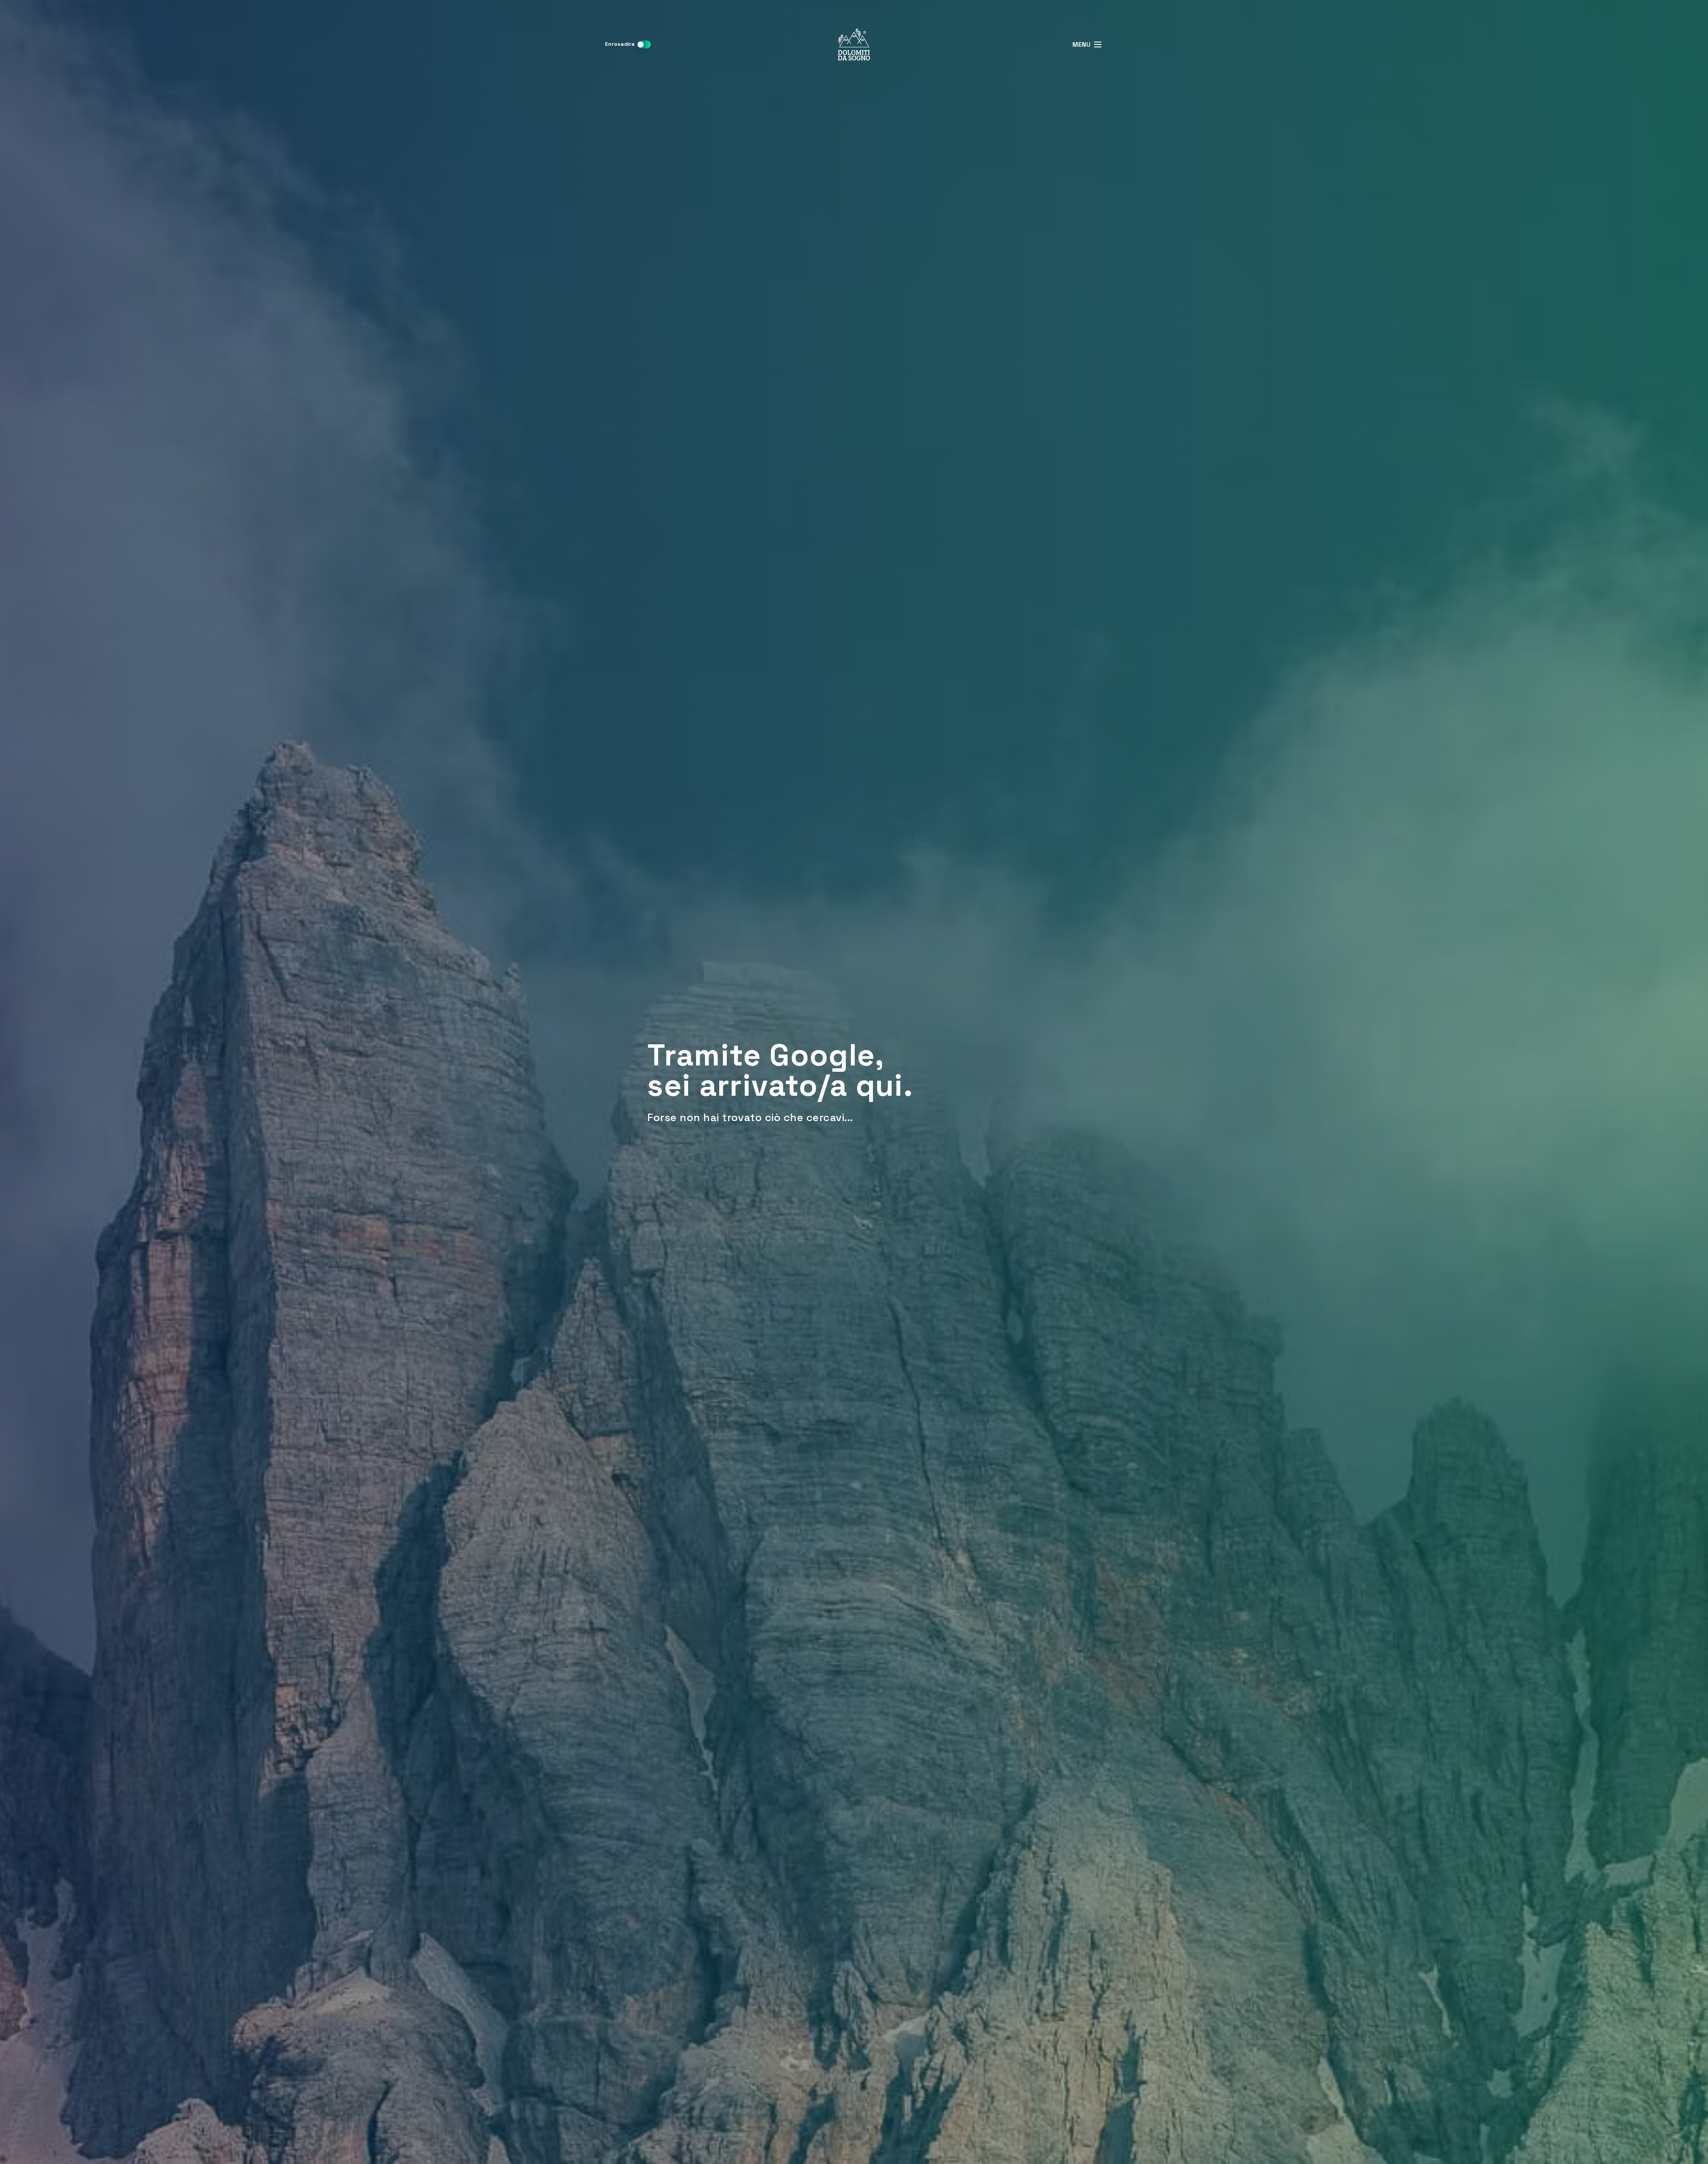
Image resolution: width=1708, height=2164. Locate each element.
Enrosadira (620, 44)
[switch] (644, 44)
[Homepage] (854, 44)
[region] (854, 1082)
